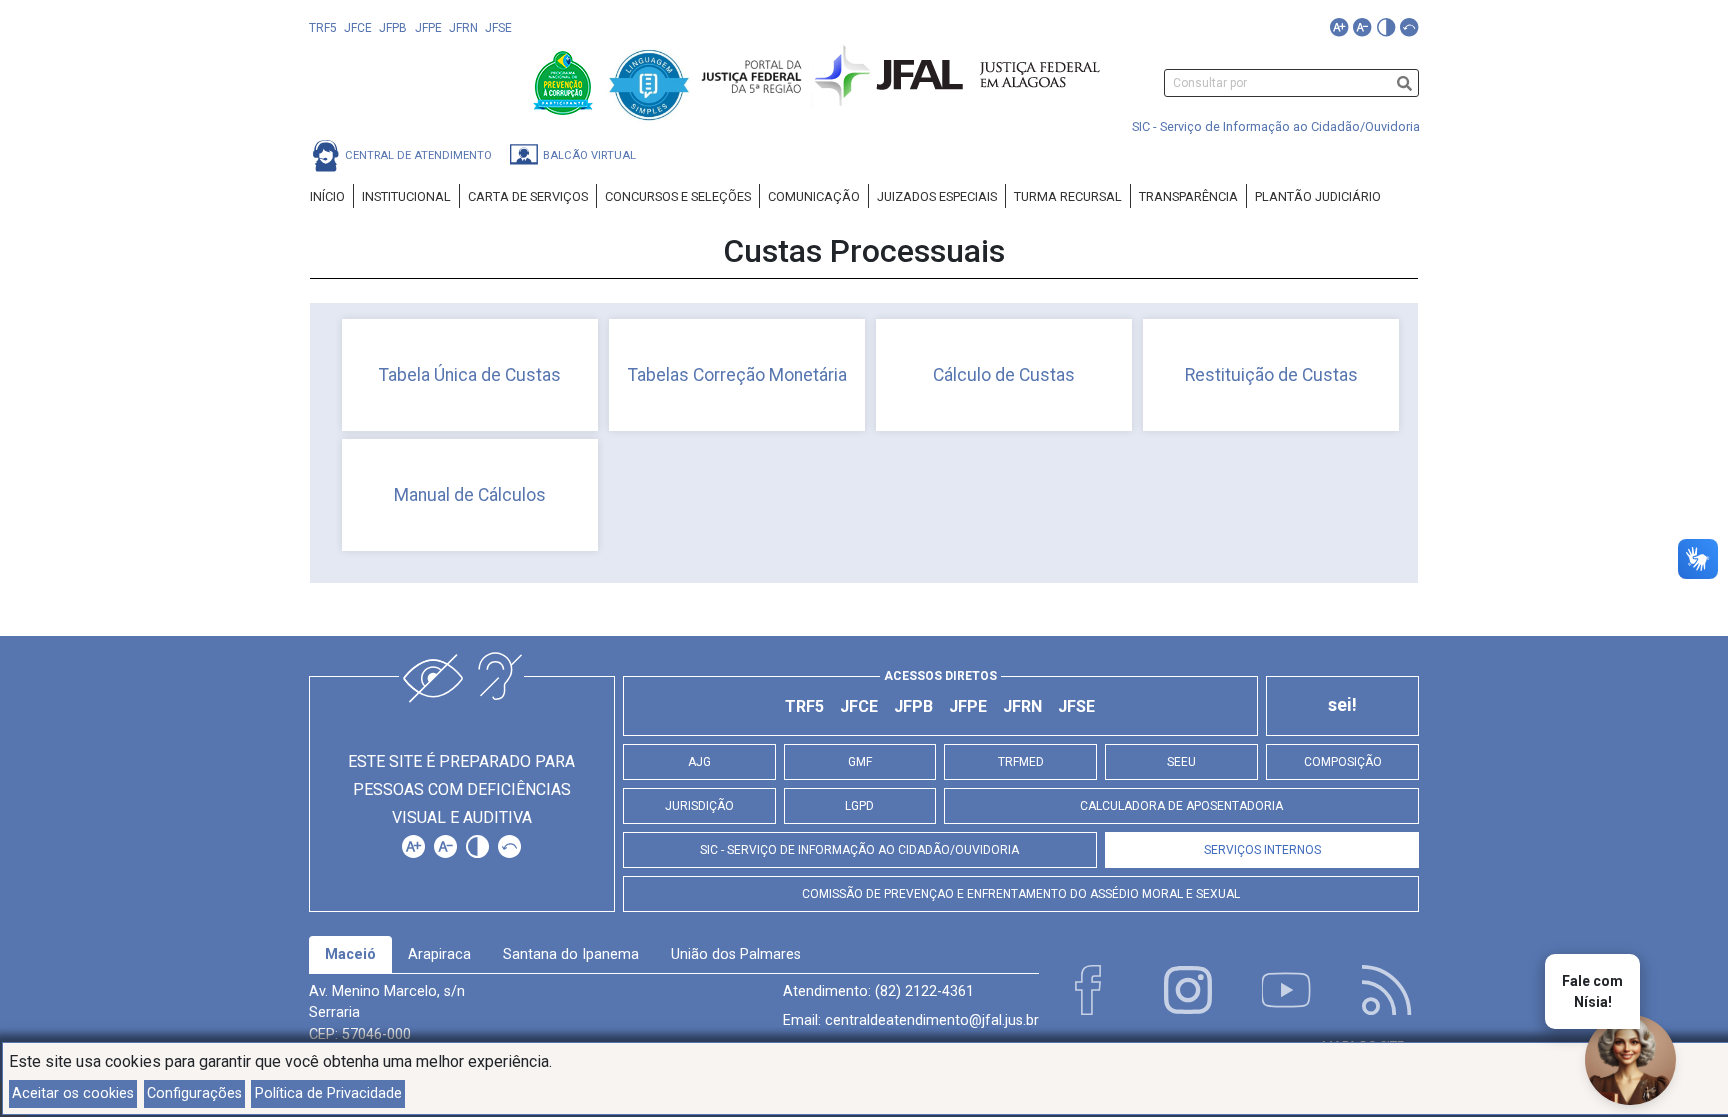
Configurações (194, 1093)
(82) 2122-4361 (924, 991)
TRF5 (323, 28)
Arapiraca (439, 954)
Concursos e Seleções (678, 196)
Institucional (406, 196)
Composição (1343, 762)
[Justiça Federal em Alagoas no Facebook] (1088, 990)
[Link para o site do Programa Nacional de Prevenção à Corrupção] (565, 81)
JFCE (358, 28)
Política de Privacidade (328, 1093)
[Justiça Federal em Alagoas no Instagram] (1188, 990)
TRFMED (1021, 762)
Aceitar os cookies (73, 1093)
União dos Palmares (736, 954)
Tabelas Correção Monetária (737, 375)
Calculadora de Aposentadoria (1181, 806)
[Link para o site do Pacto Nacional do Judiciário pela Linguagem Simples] (649, 81)
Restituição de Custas (1271, 375)
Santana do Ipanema (571, 954)
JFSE (498, 28)
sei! (1342, 705)
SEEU (1181, 762)
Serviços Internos (1262, 850)
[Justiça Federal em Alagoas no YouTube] (1287, 990)
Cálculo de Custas (1004, 375)
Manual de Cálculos (470, 495)
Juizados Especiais (937, 196)
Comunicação (814, 196)
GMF (860, 762)
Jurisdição (699, 806)
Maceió (350, 954)
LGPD (859, 806)
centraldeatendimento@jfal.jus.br (932, 1020)
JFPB (393, 28)
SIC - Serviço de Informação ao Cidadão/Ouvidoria (1276, 126)
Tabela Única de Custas (470, 375)
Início (327, 196)
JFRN (463, 28)
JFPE (428, 28)
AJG (699, 762)
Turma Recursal (1068, 196)
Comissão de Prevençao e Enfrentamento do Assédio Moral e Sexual (1021, 894)
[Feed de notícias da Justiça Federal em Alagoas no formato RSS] (1387, 990)
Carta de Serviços (528, 196)
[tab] (350, 955)
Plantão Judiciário (1318, 196)
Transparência (1188, 196)
